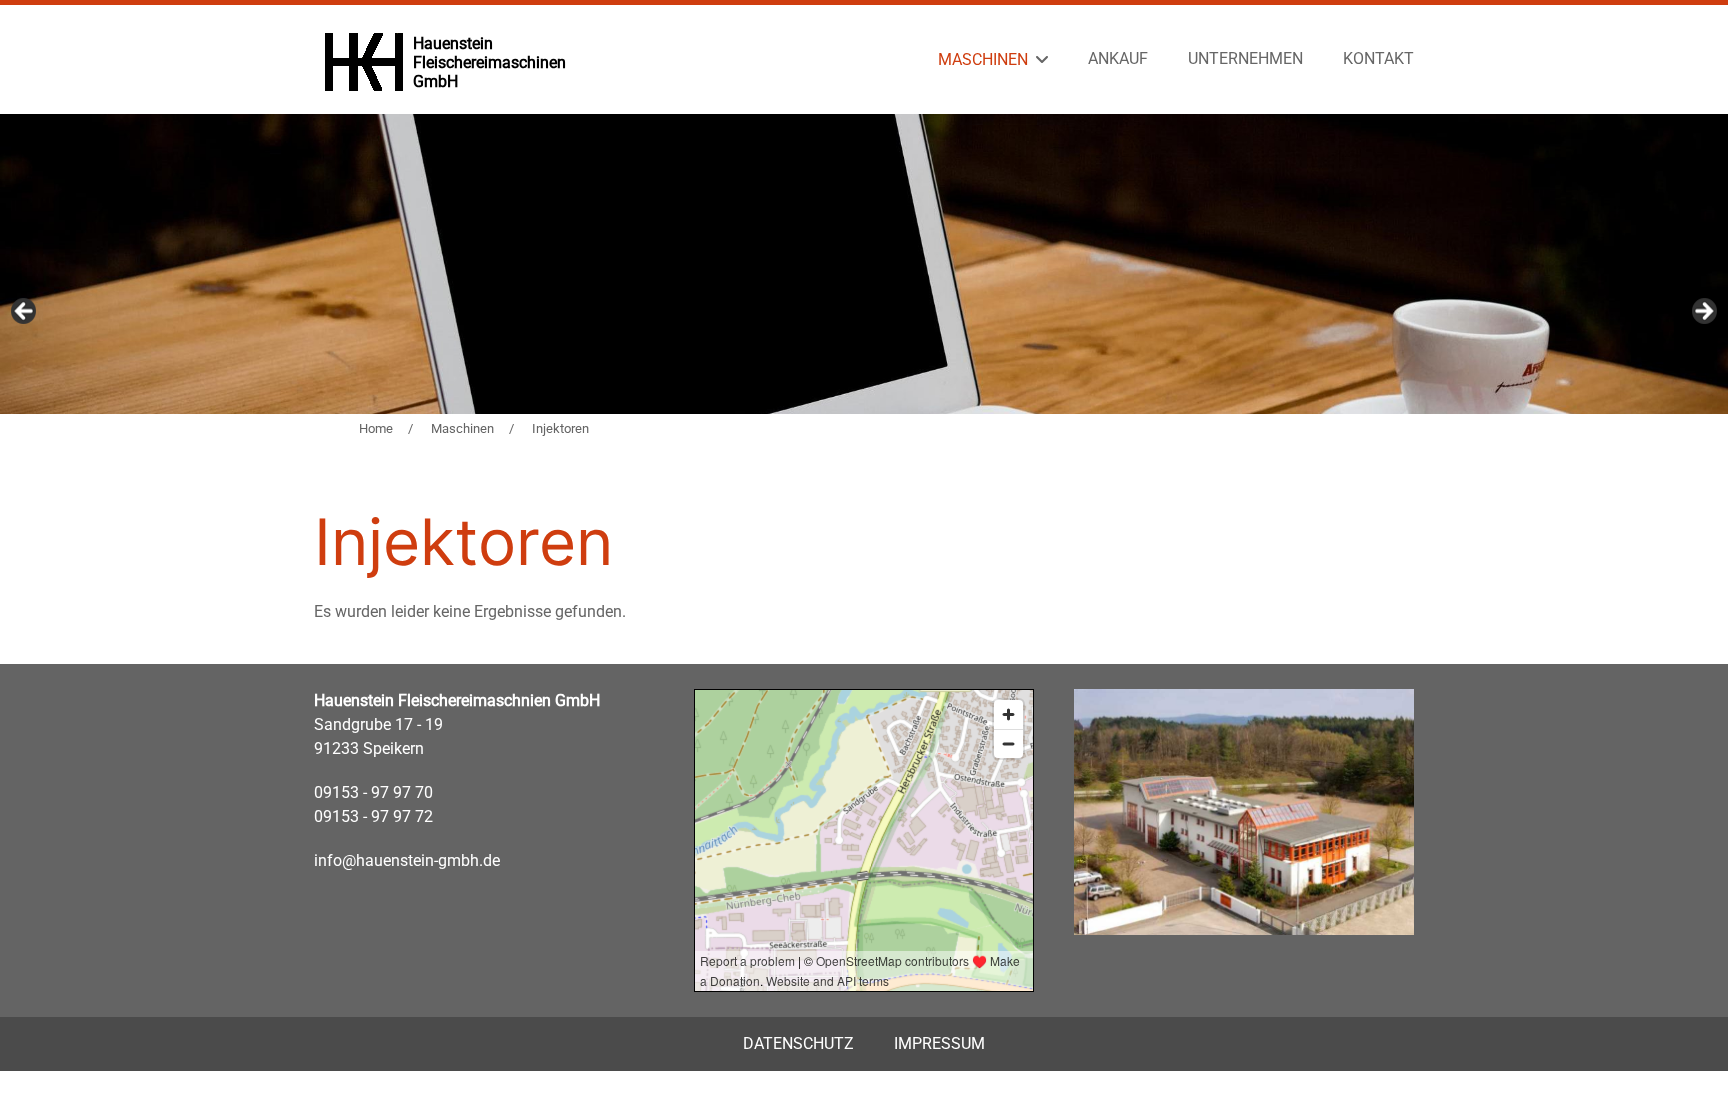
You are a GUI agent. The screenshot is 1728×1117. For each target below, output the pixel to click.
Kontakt (1378, 58)
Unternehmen (1245, 58)
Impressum (939, 1043)
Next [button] (1703, 312)
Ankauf (1118, 58)
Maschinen (983, 59)
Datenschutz (798, 1043)
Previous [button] (25, 312)
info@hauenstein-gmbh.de (407, 860)
